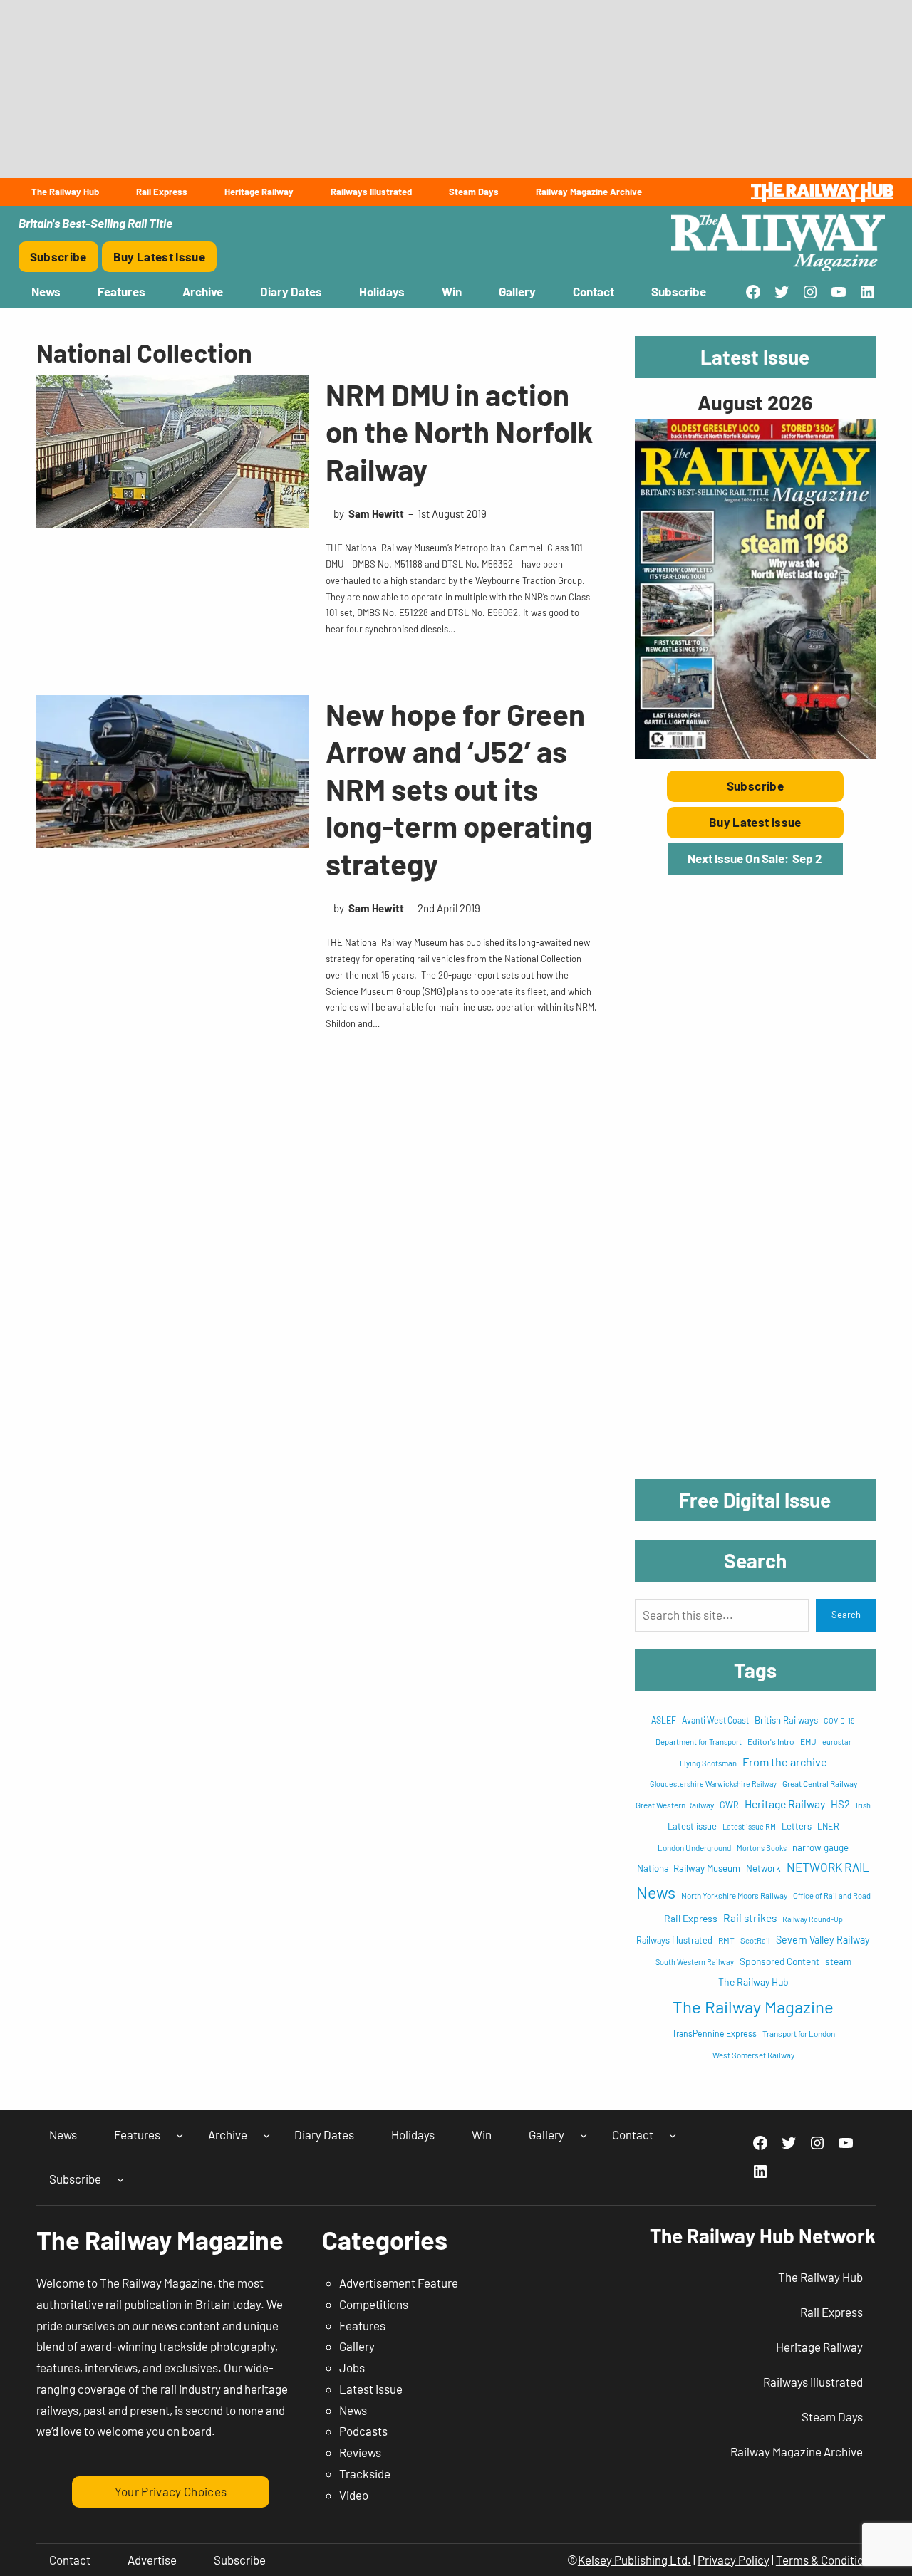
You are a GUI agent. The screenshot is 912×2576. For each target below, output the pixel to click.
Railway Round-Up (813, 1919)
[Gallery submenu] (584, 2135)
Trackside (365, 2473)
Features (362, 2325)
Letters (797, 1826)
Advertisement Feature (399, 2283)
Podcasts (363, 2431)
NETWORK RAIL (828, 1867)
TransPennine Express (714, 2033)
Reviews (360, 2452)
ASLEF (664, 1720)
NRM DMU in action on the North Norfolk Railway (459, 431)
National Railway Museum (689, 1868)
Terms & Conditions (826, 2560)
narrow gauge (820, 1847)
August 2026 (755, 402)
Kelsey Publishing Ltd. (634, 2560)
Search (846, 1615)
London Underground (694, 1847)
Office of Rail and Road (832, 1896)
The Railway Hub (753, 1982)
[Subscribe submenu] (120, 2179)
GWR (729, 1805)
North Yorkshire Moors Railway (734, 1895)
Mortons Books (762, 1848)
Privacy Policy (734, 2560)
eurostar (837, 1742)
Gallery (357, 2346)
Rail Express (691, 1918)
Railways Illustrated (674, 1940)
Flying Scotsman (708, 1763)
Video (354, 2495)
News (656, 1892)
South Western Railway (695, 1962)
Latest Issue (371, 2389)
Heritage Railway (785, 1804)
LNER (828, 1826)
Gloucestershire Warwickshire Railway (713, 1784)
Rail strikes (750, 1918)
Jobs (352, 2367)
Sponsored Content (779, 1961)
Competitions (374, 2304)
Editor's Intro (771, 1741)
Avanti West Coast (715, 1720)
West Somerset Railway (753, 2055)
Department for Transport (699, 1742)
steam (838, 1961)
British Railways (786, 1720)
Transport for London (799, 2033)
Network (763, 1868)
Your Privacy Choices (171, 2491)
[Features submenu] (180, 2135)
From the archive (785, 1762)
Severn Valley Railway (823, 1940)
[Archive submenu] (266, 2135)
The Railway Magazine (753, 2007)
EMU (808, 1741)
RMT (726, 1940)
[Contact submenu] (673, 2135)
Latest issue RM (749, 1826)
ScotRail (755, 1940)
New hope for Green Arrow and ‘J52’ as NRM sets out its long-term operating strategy (459, 788)
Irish (863, 1805)
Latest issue (692, 1826)
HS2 (840, 1804)
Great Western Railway (675, 1805)
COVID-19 (839, 1720)
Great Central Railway (820, 1783)
